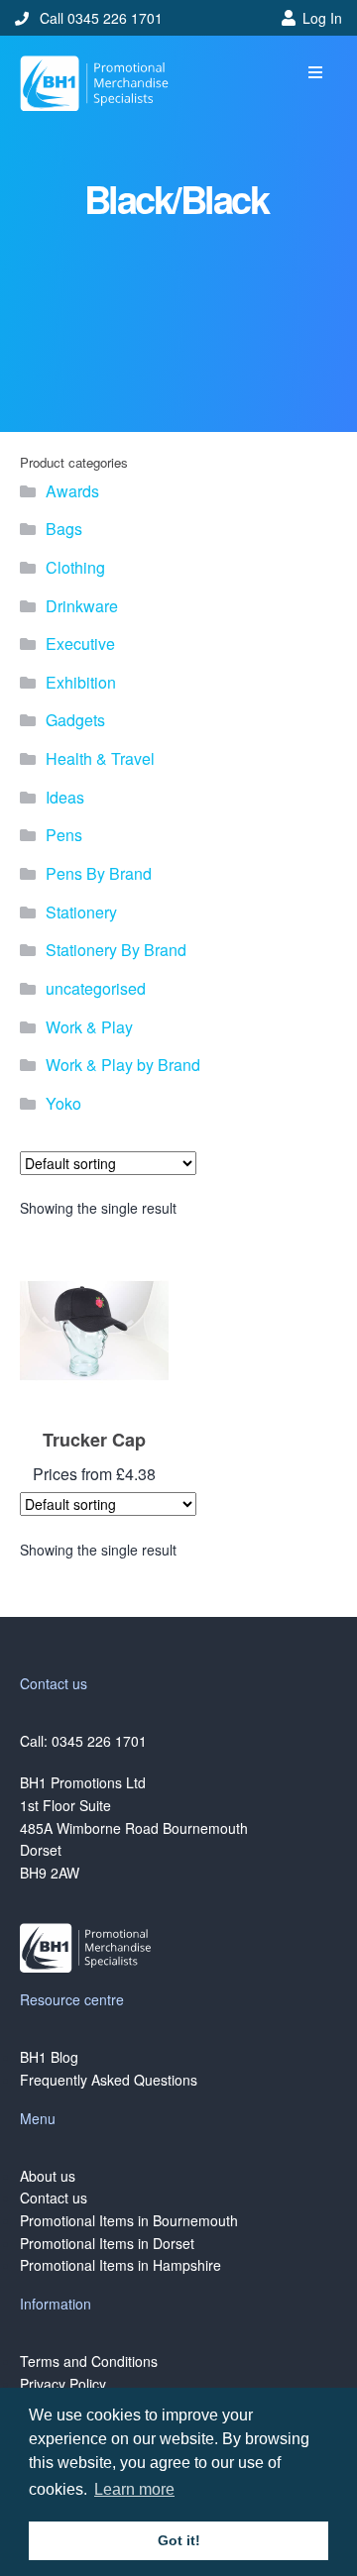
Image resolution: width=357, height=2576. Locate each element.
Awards (72, 491)
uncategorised (96, 988)
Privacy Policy (63, 2384)
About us (48, 2176)
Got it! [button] (179, 2540)
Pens (64, 835)
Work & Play (89, 1027)
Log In (322, 18)
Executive (80, 644)
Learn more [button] (134, 2489)
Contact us (54, 2198)
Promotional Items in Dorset (107, 2243)
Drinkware (82, 606)
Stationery (81, 912)
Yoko (63, 1103)
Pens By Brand (99, 873)
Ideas (65, 797)
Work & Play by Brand (123, 1065)
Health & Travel (100, 758)
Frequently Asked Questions (109, 2080)
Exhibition (81, 682)
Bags (64, 529)
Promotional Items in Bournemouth (129, 2220)
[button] (315, 73)
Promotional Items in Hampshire (120, 2265)
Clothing (75, 567)
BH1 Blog (49, 2057)
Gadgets (75, 720)
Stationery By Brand (116, 950)
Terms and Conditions (89, 2361)
